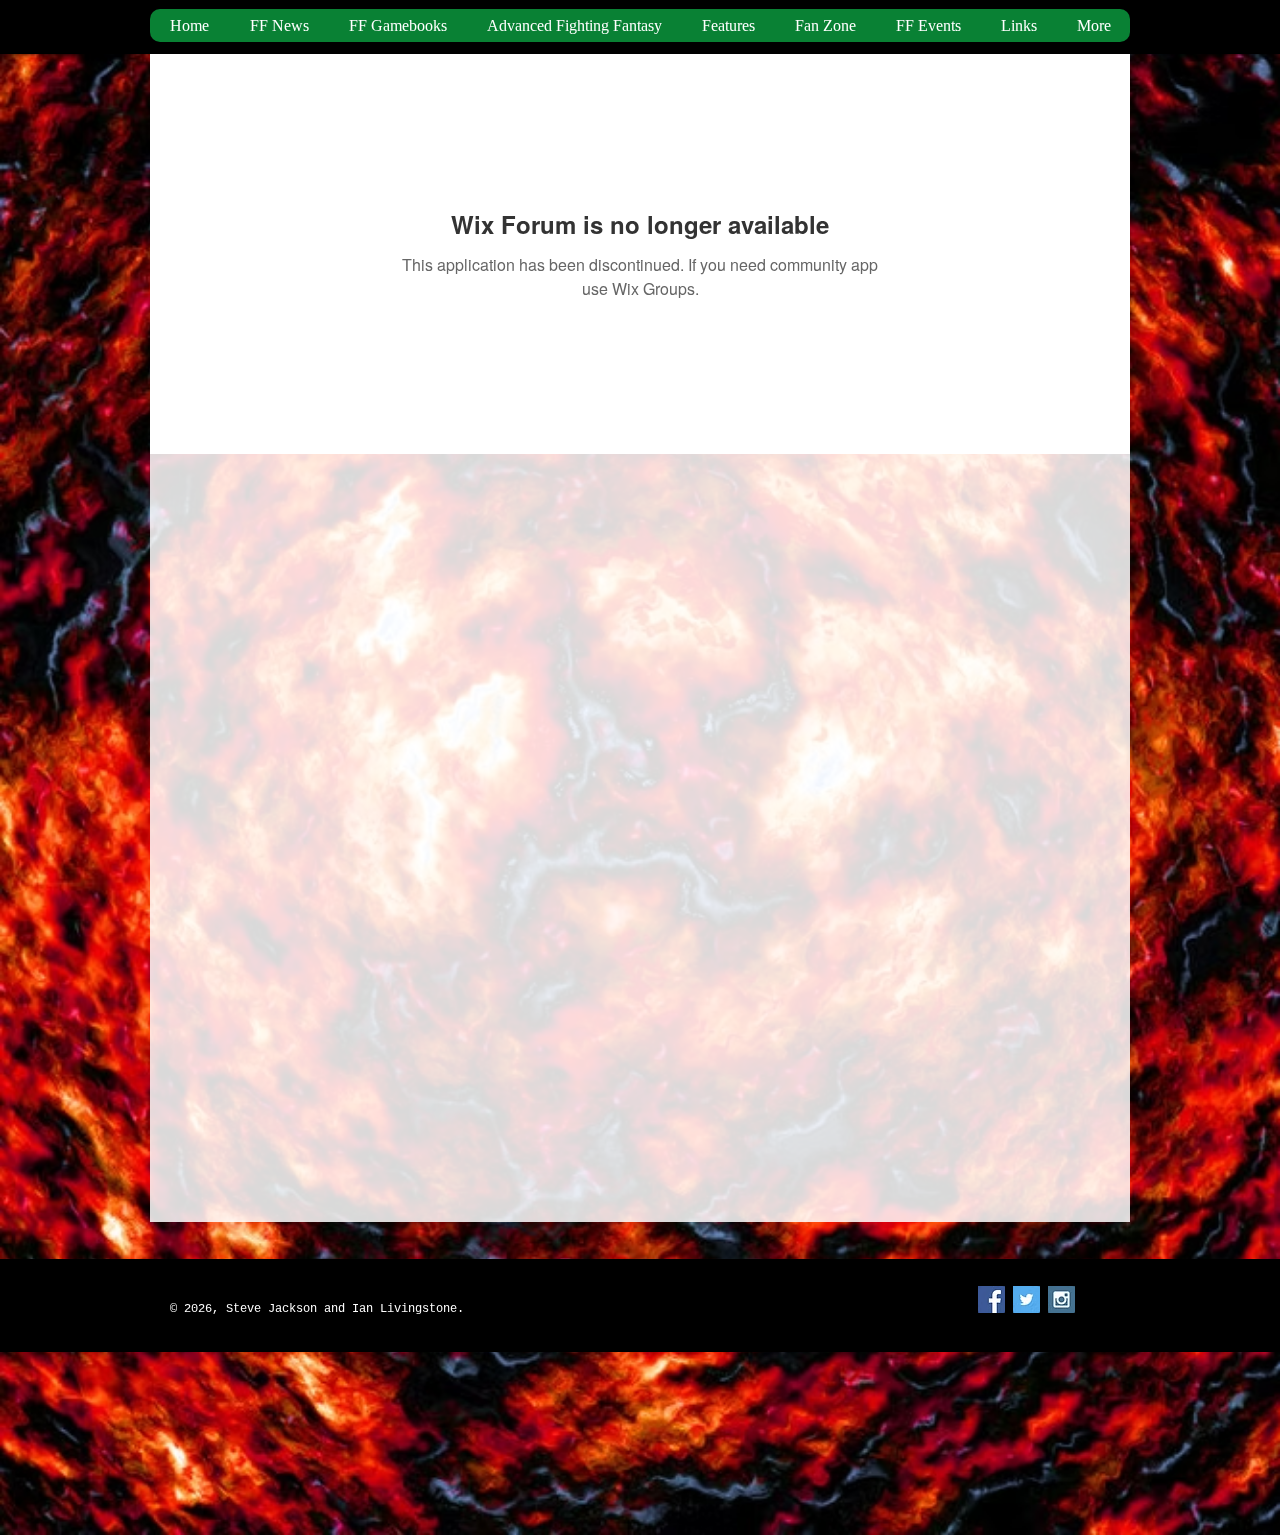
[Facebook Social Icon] (991, 1299)
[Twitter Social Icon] (1026, 1299)
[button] (727, 25)
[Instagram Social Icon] (1061, 1299)
